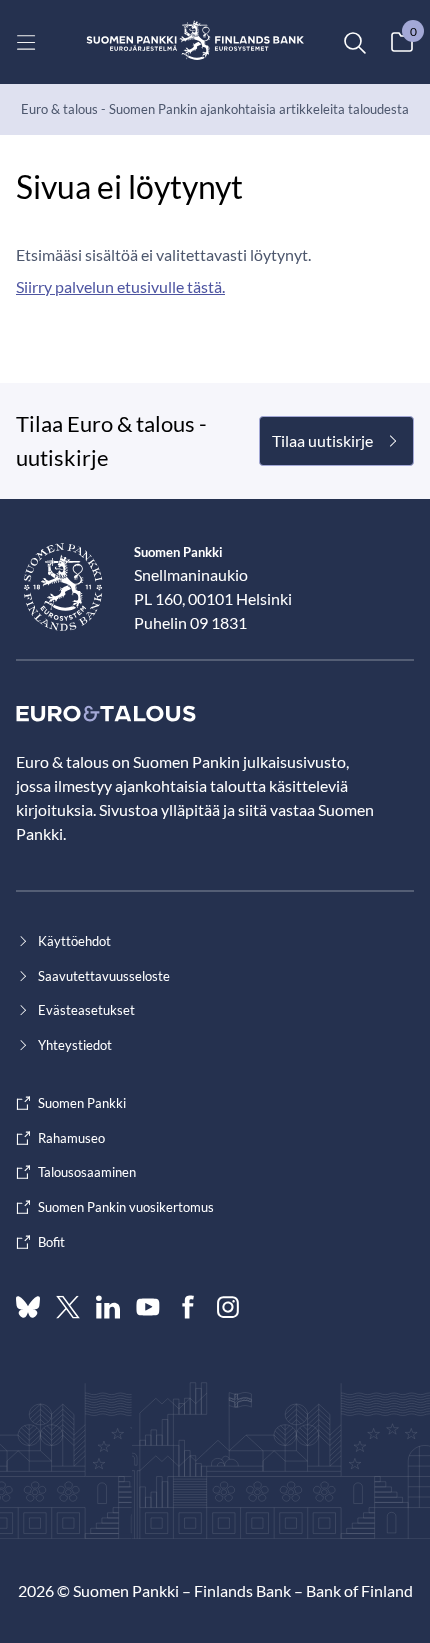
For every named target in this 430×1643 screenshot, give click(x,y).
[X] (68, 1307)
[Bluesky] (28, 1307)
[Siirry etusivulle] (195, 42)
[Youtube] (148, 1307)
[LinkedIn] (108, 1307)
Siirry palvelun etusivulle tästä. (120, 286)
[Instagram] (228, 1307)
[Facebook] (188, 1307)
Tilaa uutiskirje (322, 440)
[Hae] (354, 42)
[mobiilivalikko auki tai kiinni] (26, 42)
